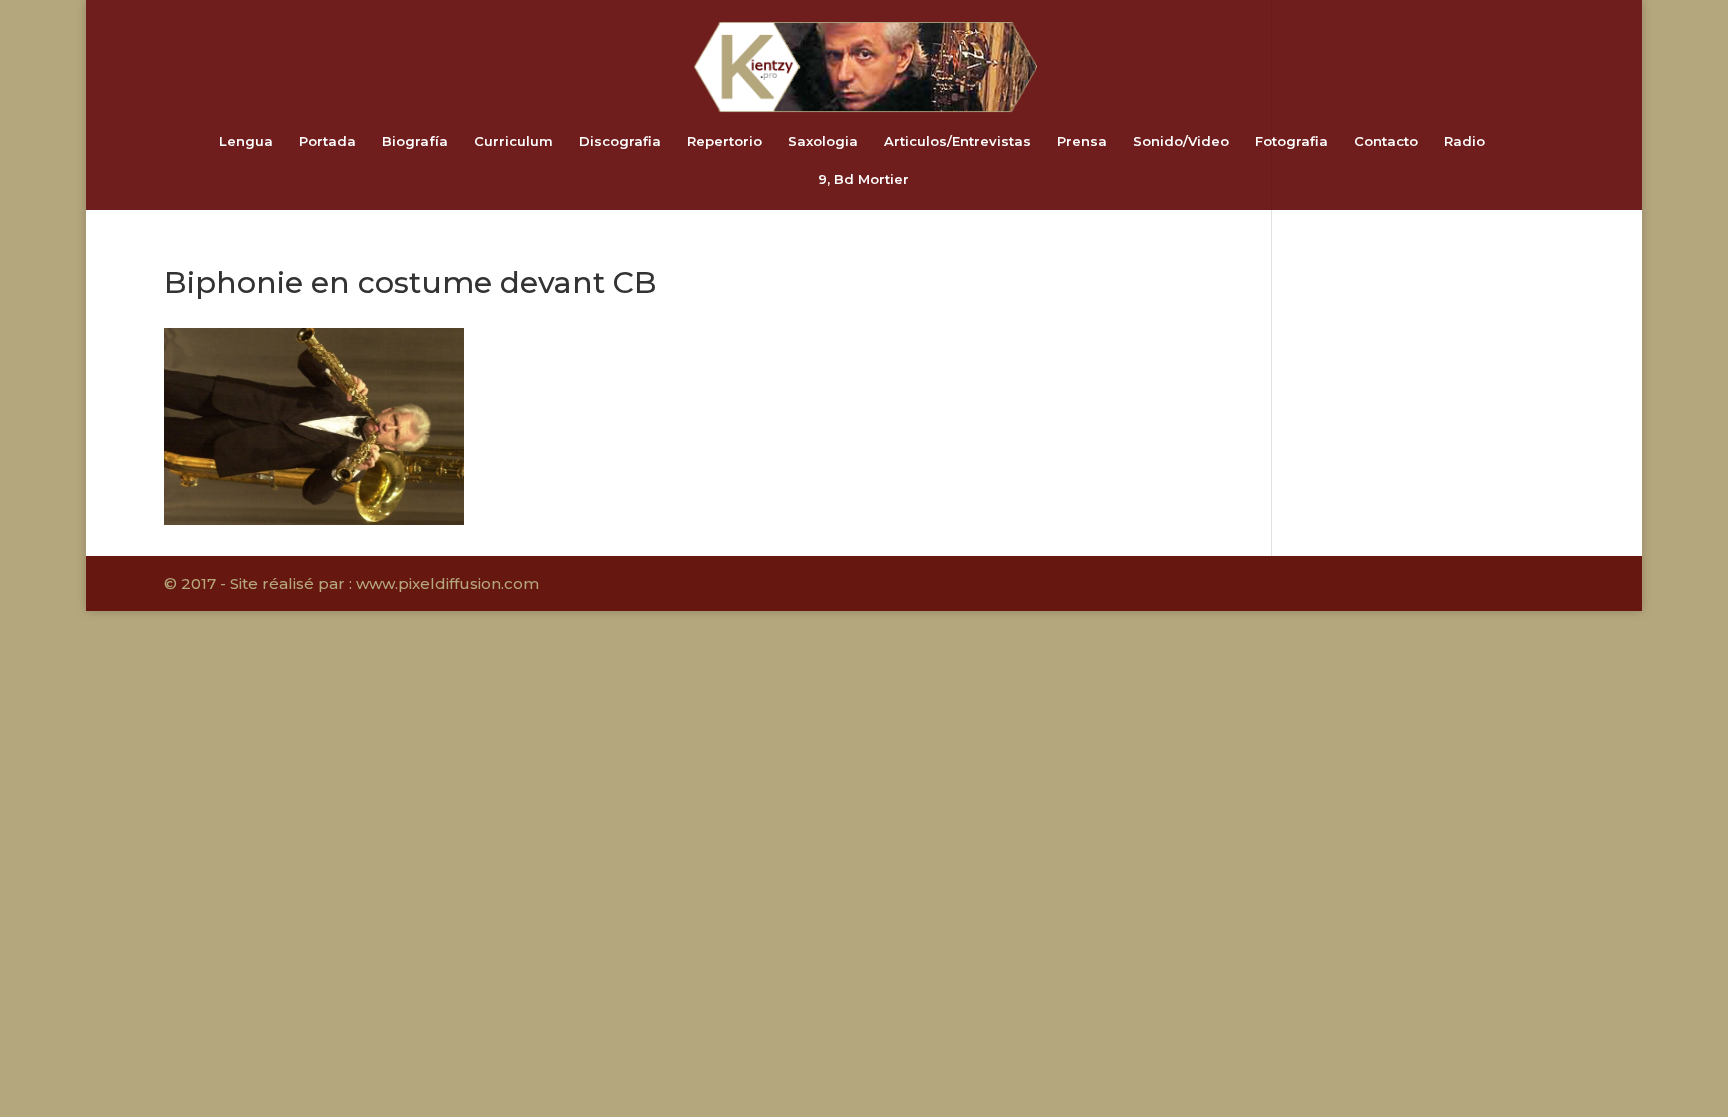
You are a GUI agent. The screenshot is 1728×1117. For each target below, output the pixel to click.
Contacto (1386, 141)
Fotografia (1291, 141)
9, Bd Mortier (863, 179)
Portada (327, 141)
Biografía (415, 141)
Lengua (246, 141)
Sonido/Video (1181, 141)
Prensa (1082, 141)
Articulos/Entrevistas (957, 141)
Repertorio (724, 141)
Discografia (620, 141)
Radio (1464, 141)
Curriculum (513, 141)
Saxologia (823, 141)
